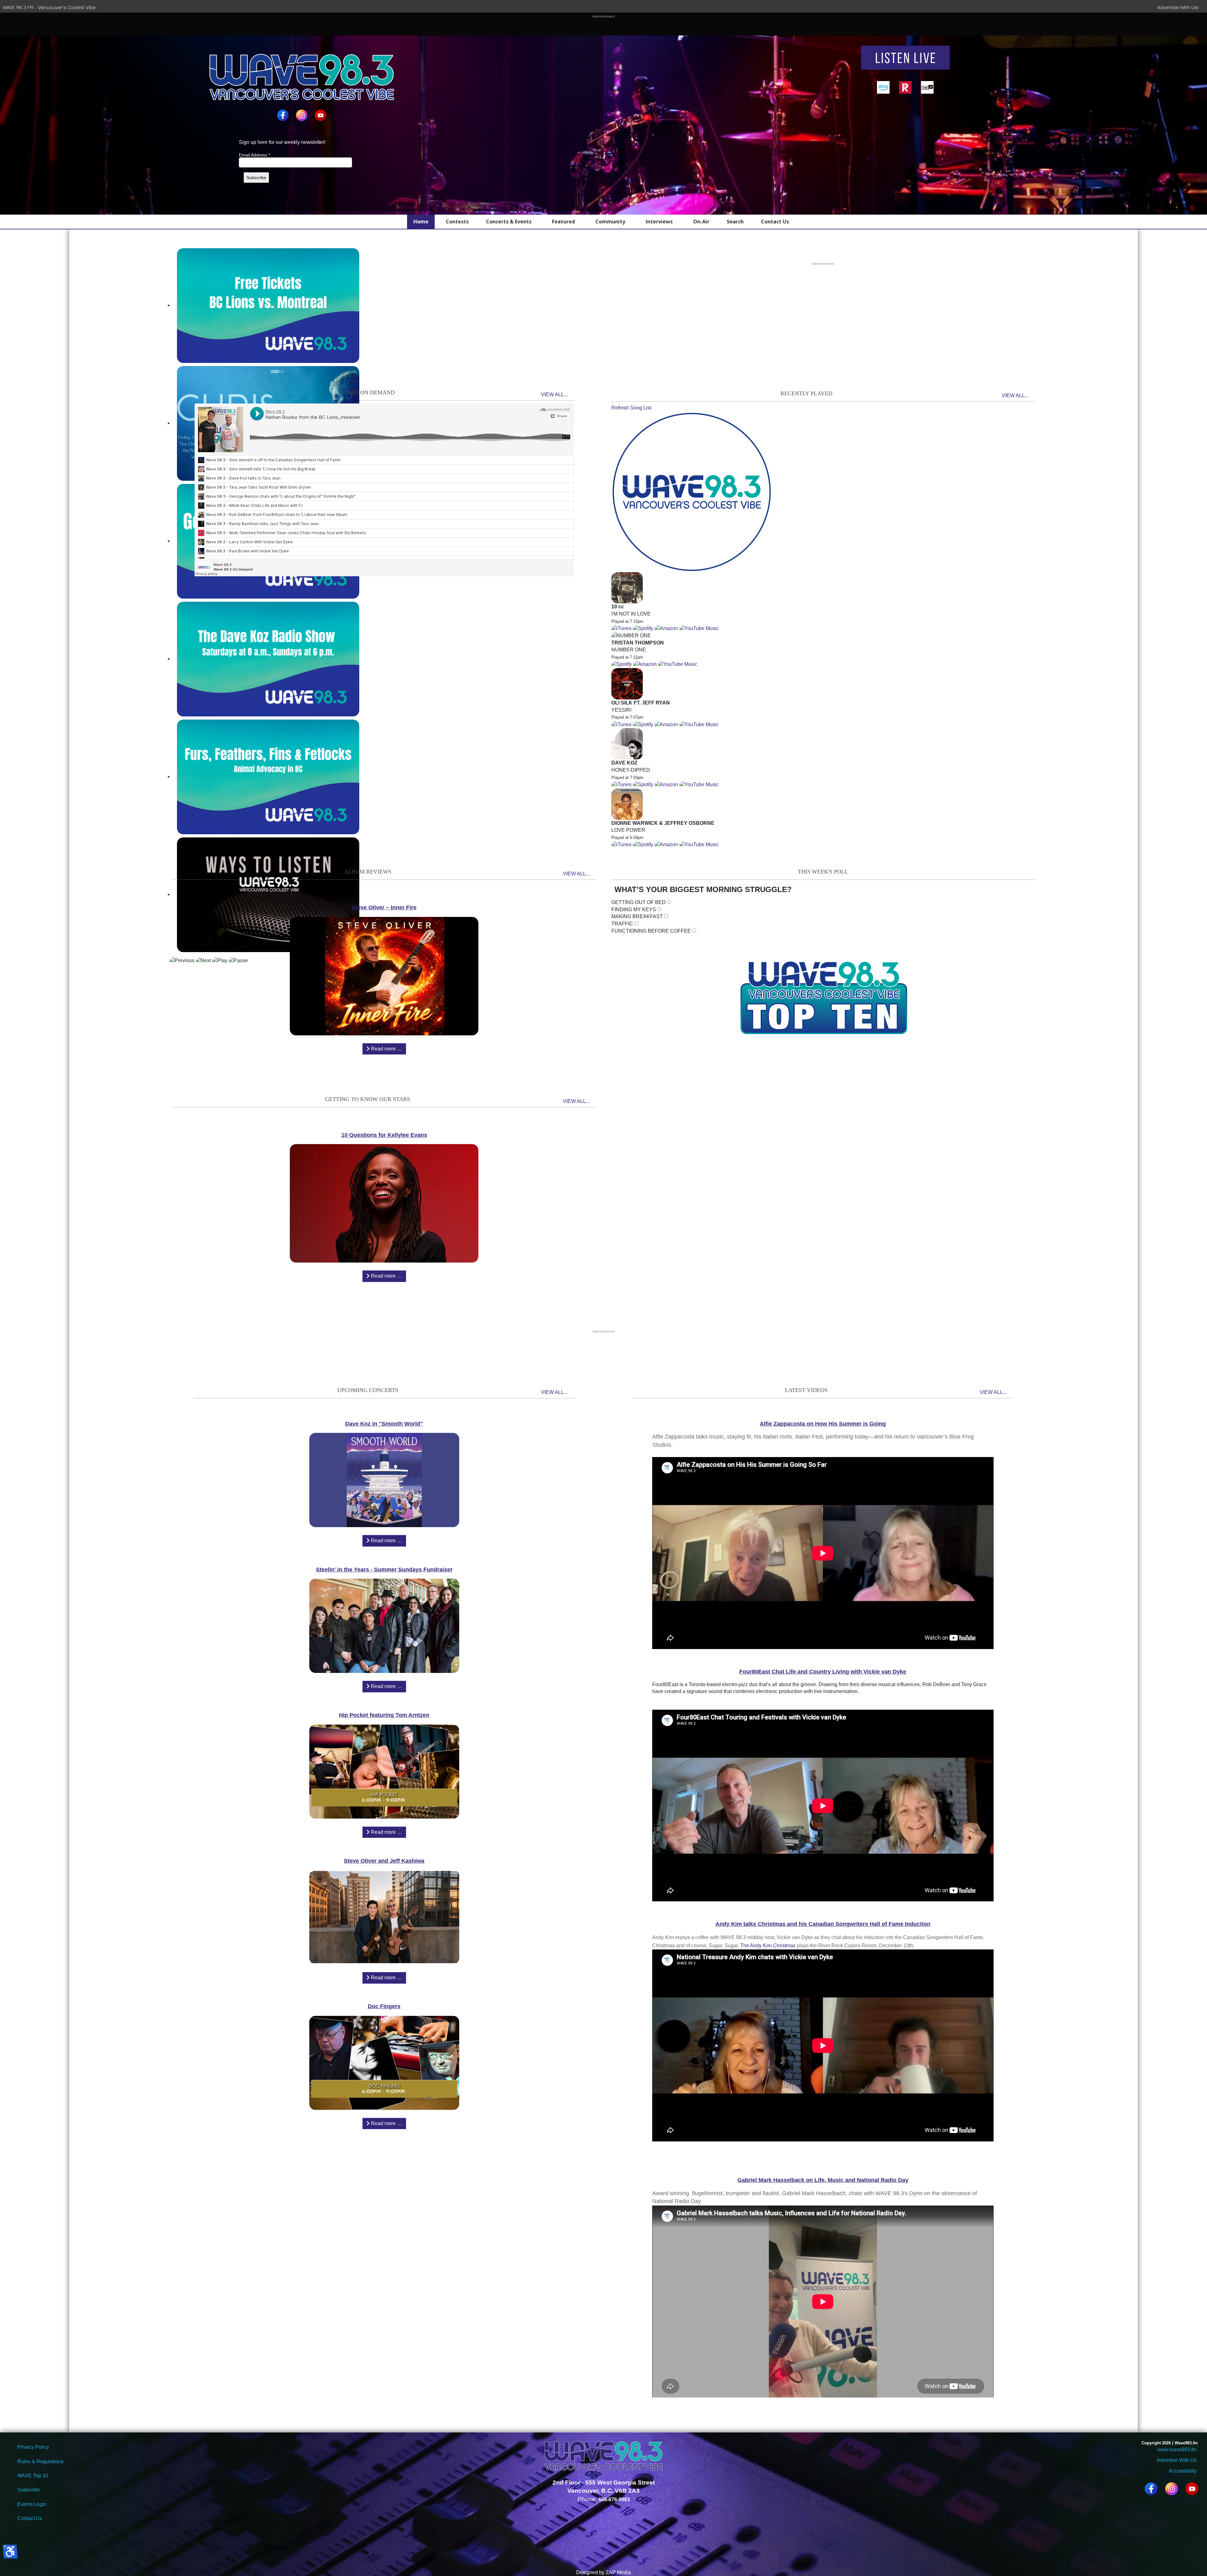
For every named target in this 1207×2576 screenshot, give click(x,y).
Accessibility (1182, 2471)
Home (421, 222)
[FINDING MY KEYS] (659, 910)
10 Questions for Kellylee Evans (384, 1135)
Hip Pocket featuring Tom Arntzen (384, 1715)
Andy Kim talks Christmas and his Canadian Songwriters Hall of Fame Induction (823, 1924)
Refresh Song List (631, 408)
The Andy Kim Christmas (769, 1946)
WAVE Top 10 (33, 2476)
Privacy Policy (33, 2447)
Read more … (386, 1049)
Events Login (32, 2504)
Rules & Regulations (40, 2461)
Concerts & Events (509, 222)
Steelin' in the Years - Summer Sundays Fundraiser (384, 1570)
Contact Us (775, 222)
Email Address (254, 155)
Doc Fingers (384, 2006)
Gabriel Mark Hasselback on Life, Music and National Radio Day (823, 2180)
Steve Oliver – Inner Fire (384, 907)
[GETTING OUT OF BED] (669, 903)
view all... (554, 395)
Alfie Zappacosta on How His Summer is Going (823, 1424)
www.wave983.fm (1177, 2450)
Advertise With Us (1177, 2460)
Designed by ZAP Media (603, 2572)
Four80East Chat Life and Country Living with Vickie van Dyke (823, 1672)
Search (735, 222)
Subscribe (29, 2490)
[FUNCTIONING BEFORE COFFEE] (694, 931)
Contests (457, 222)
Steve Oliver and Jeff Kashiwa (384, 1861)
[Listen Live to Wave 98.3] (905, 58)
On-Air (701, 222)
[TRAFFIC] (636, 924)
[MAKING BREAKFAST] (666, 917)
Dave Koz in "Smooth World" (384, 1424)
